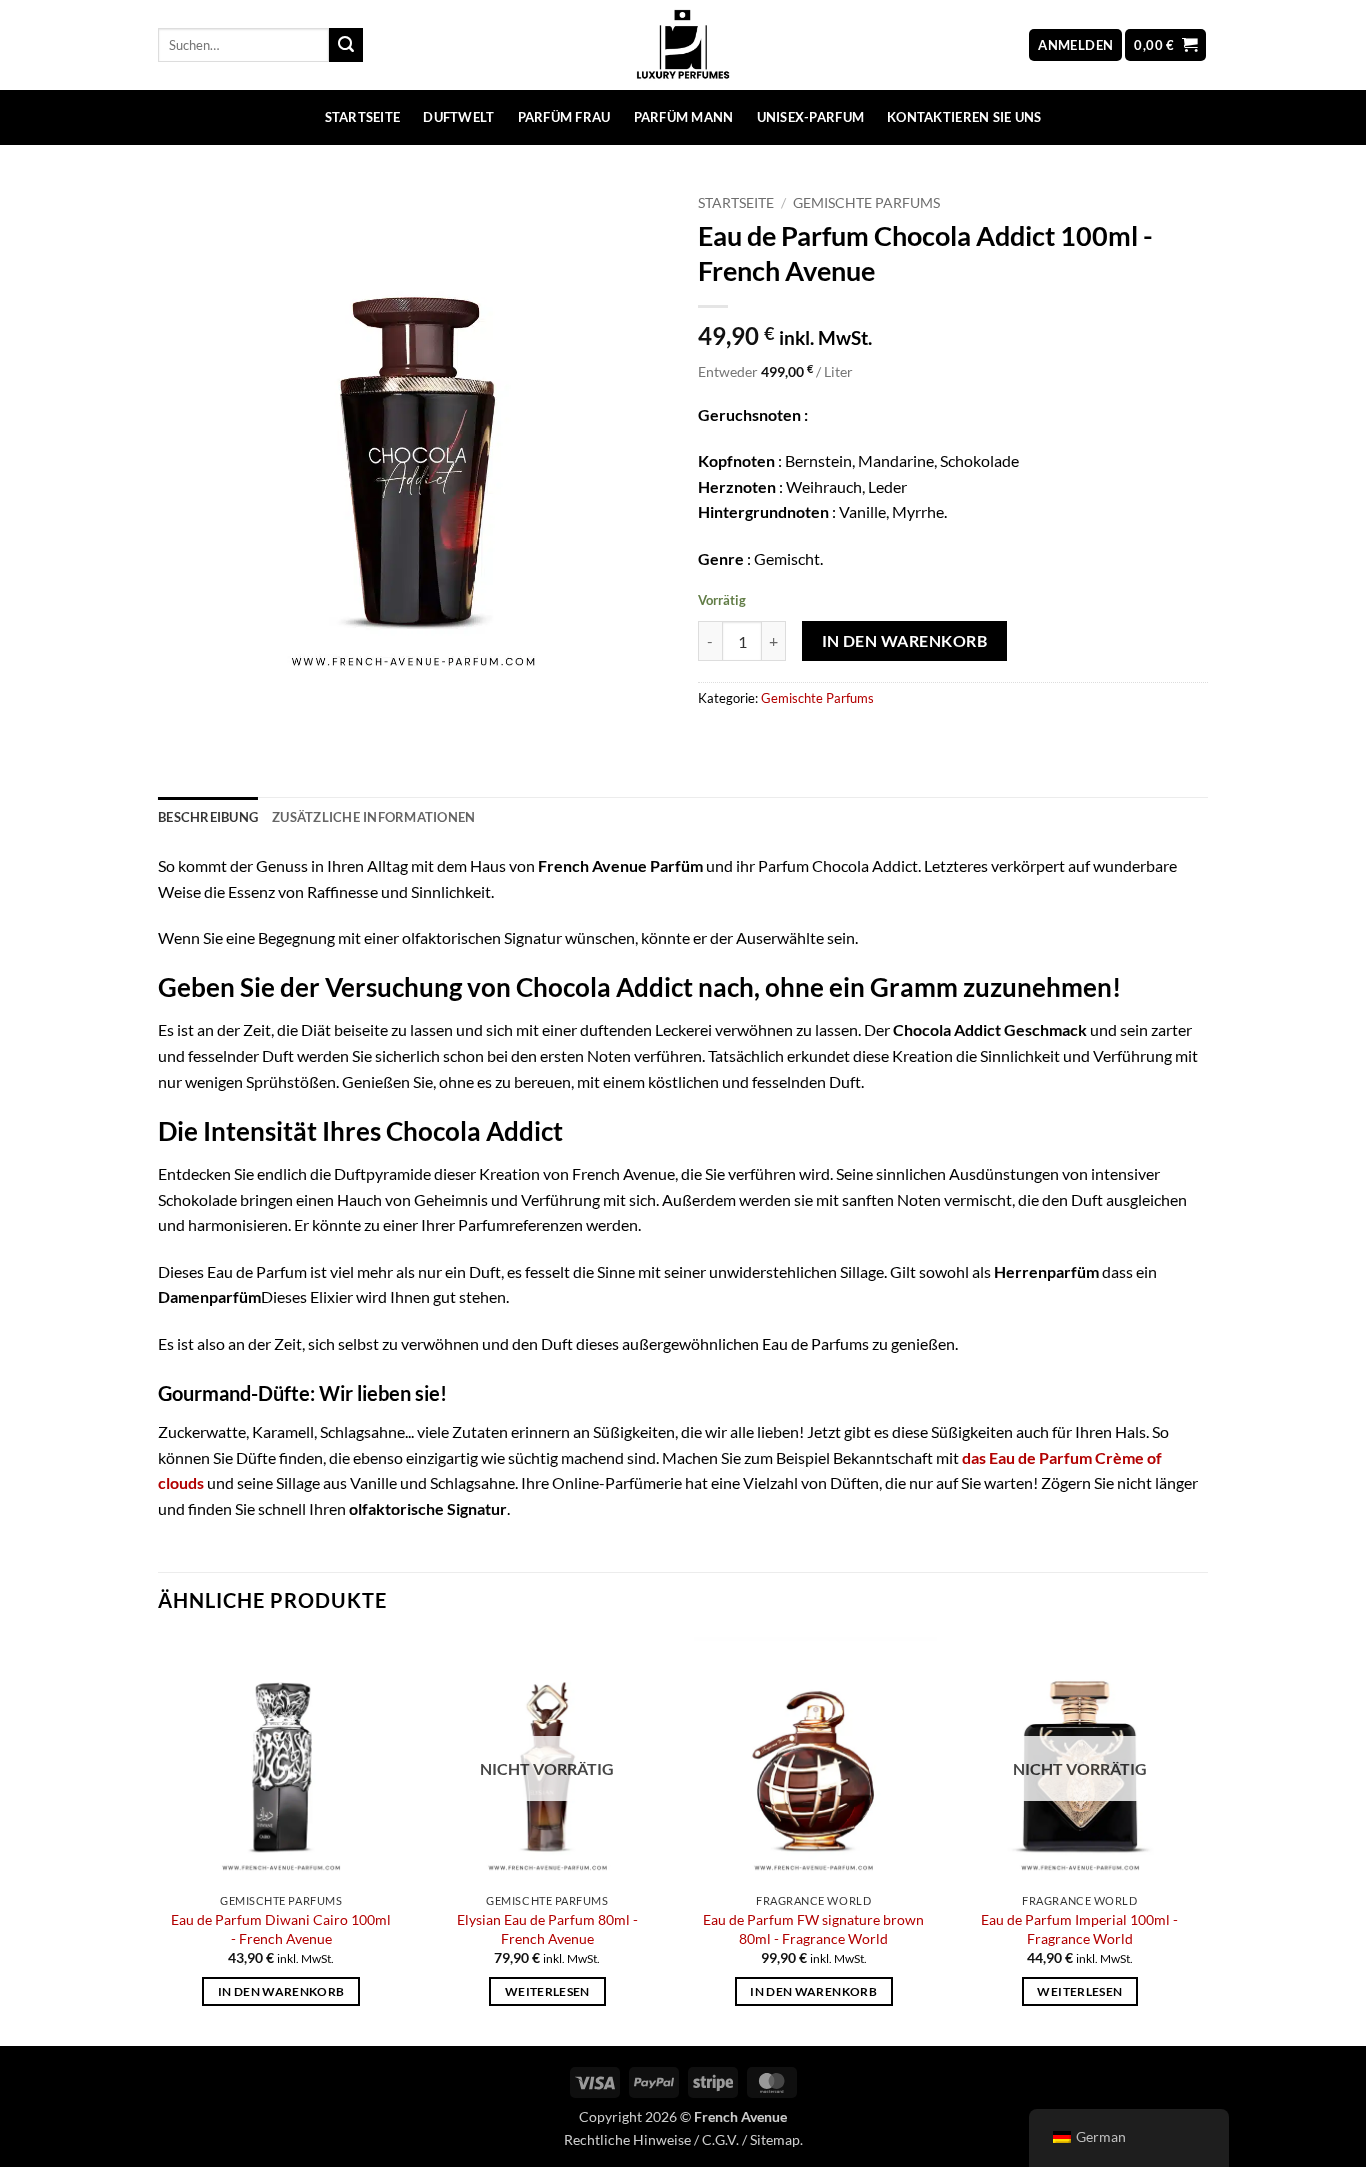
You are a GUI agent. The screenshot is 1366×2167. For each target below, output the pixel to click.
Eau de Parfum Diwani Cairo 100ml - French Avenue (281, 1929)
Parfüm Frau (564, 117)
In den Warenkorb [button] (281, 1991)
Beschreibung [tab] (208, 817)
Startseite (363, 117)
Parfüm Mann (684, 117)
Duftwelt (458, 117)
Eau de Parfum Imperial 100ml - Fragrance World (1079, 1929)
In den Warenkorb (904, 641)
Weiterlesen (547, 1991)
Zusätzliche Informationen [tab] (373, 817)
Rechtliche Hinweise (627, 2139)
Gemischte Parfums (866, 203)
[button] (1075, 45)
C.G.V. (720, 2139)
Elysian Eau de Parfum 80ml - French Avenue (547, 1929)
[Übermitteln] (346, 45)
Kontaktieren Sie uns (964, 117)
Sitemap (775, 2139)
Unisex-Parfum (810, 117)
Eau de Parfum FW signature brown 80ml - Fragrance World (813, 1929)
